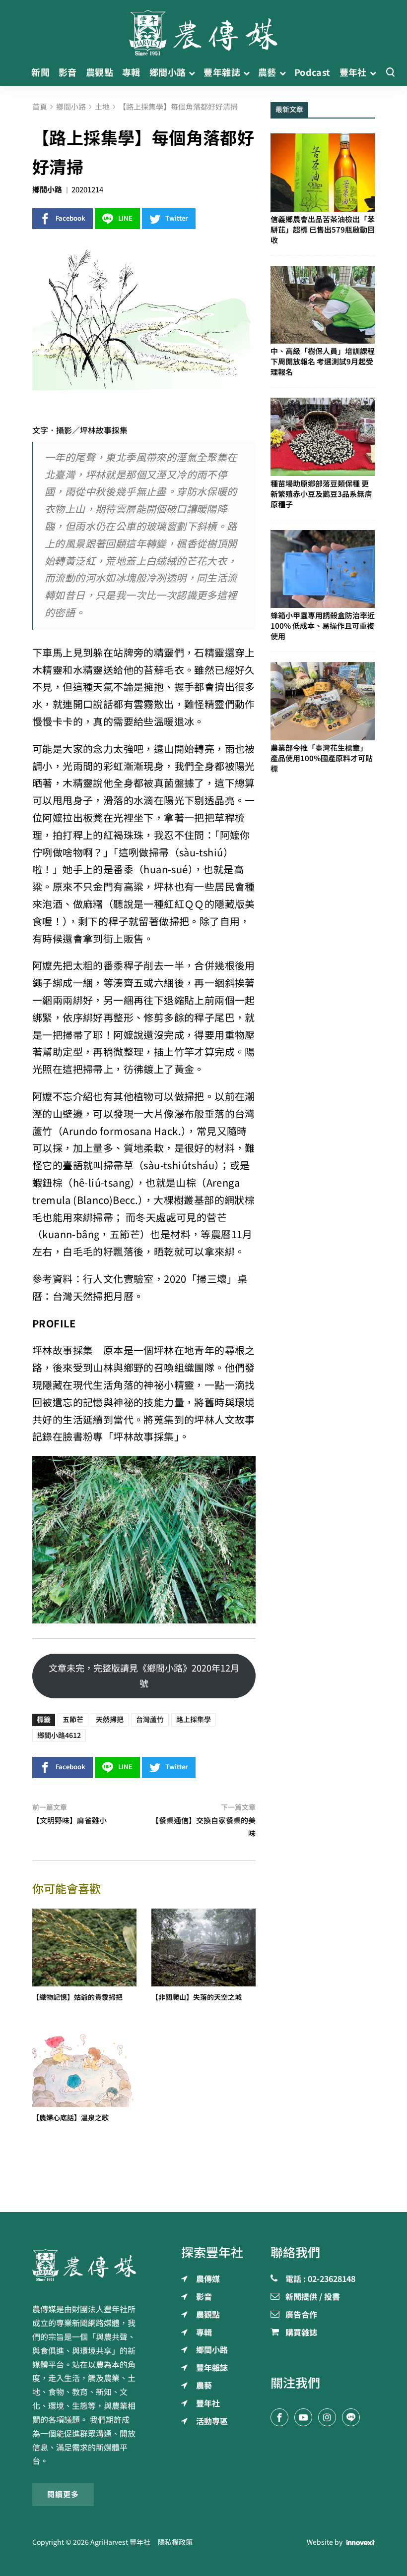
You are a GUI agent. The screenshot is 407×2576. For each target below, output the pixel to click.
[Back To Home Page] (84, 2265)
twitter (177, 218)
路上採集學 (194, 1720)
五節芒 (73, 1720)
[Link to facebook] (279, 2417)
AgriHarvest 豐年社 (120, 2542)
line (125, 218)
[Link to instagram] (327, 2417)
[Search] (390, 73)
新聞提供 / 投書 (313, 2297)
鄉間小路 (47, 190)
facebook (70, 218)
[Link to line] (351, 2417)
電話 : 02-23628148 (320, 2279)
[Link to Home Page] (203, 30)
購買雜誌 (301, 2333)
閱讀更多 (63, 2494)
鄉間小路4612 (59, 1736)
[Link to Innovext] (361, 2542)
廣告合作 (301, 2315)
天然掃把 (110, 1720)
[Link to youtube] (303, 2417)
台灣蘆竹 (150, 1720)
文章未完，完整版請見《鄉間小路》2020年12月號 (144, 1676)
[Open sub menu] (192, 73)
